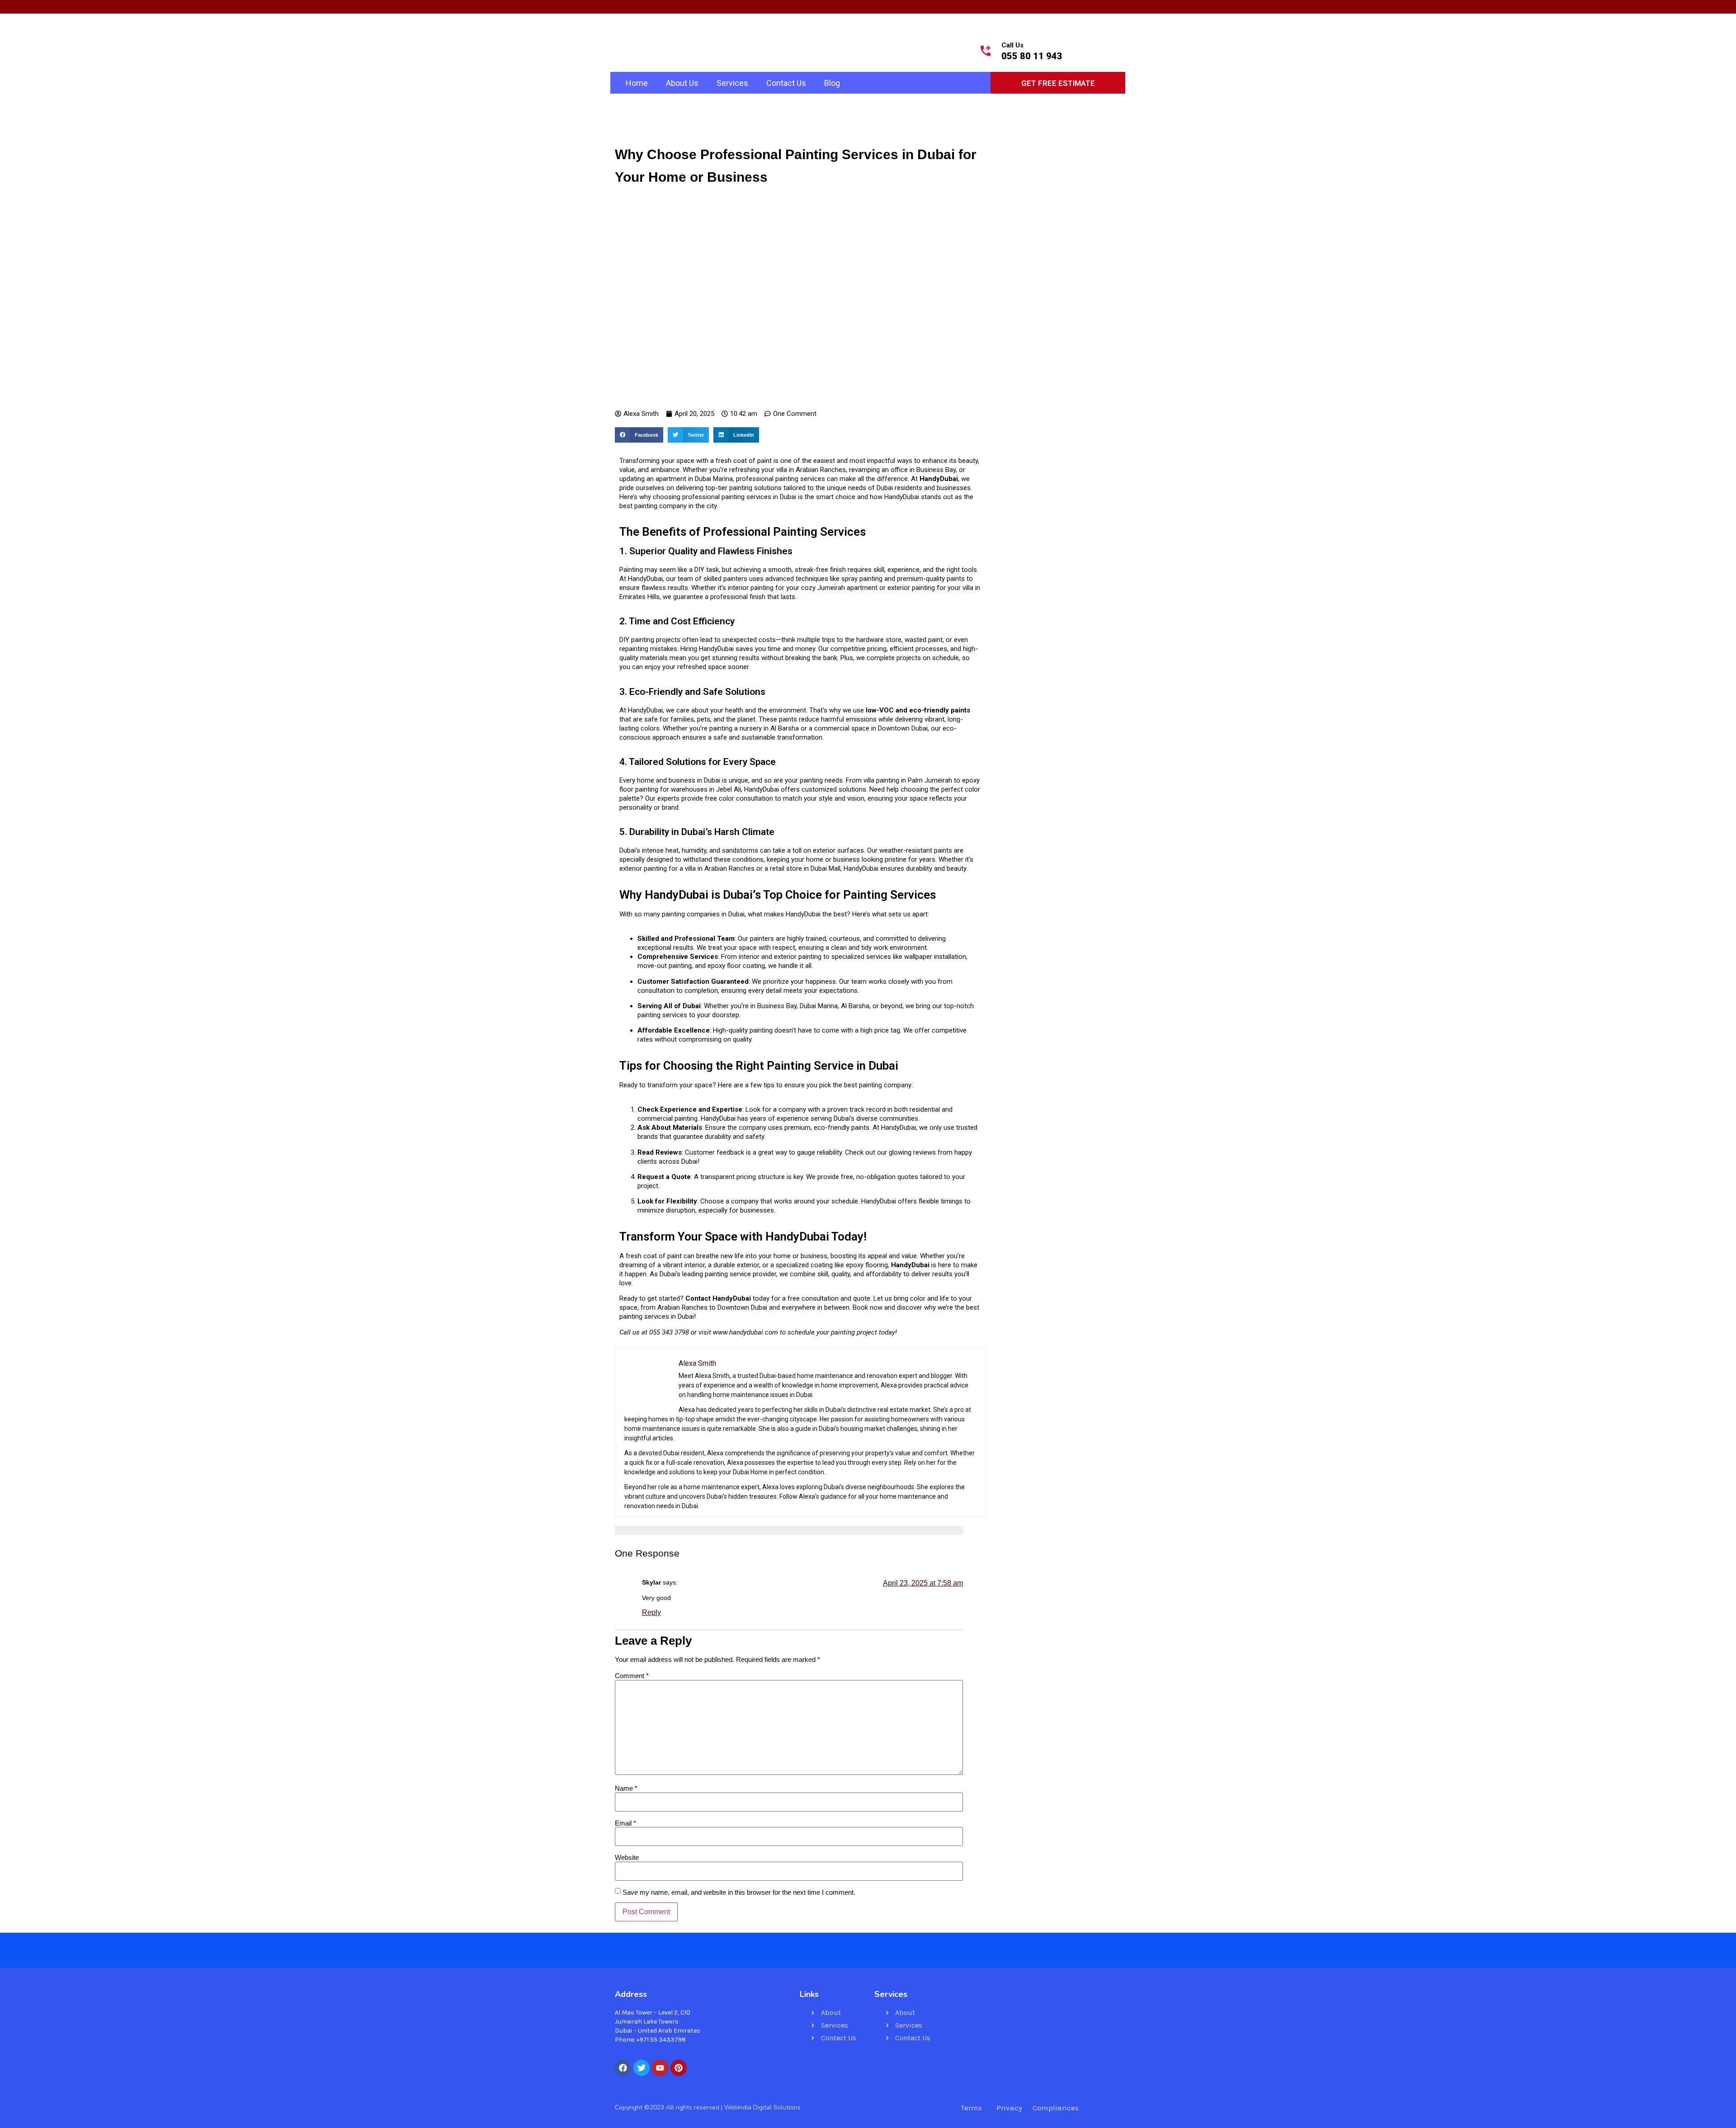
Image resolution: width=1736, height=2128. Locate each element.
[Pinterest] (679, 2068)
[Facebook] (623, 2068)
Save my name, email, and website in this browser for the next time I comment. (739, 1892)
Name (626, 1788)
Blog (832, 83)
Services (732, 83)
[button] (639, 435)
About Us (682, 83)
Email (625, 1823)
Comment (632, 1676)
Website (627, 1857)
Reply (651, 1612)
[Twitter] (642, 2068)
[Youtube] (660, 2068)
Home (637, 83)
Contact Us (786, 83)
